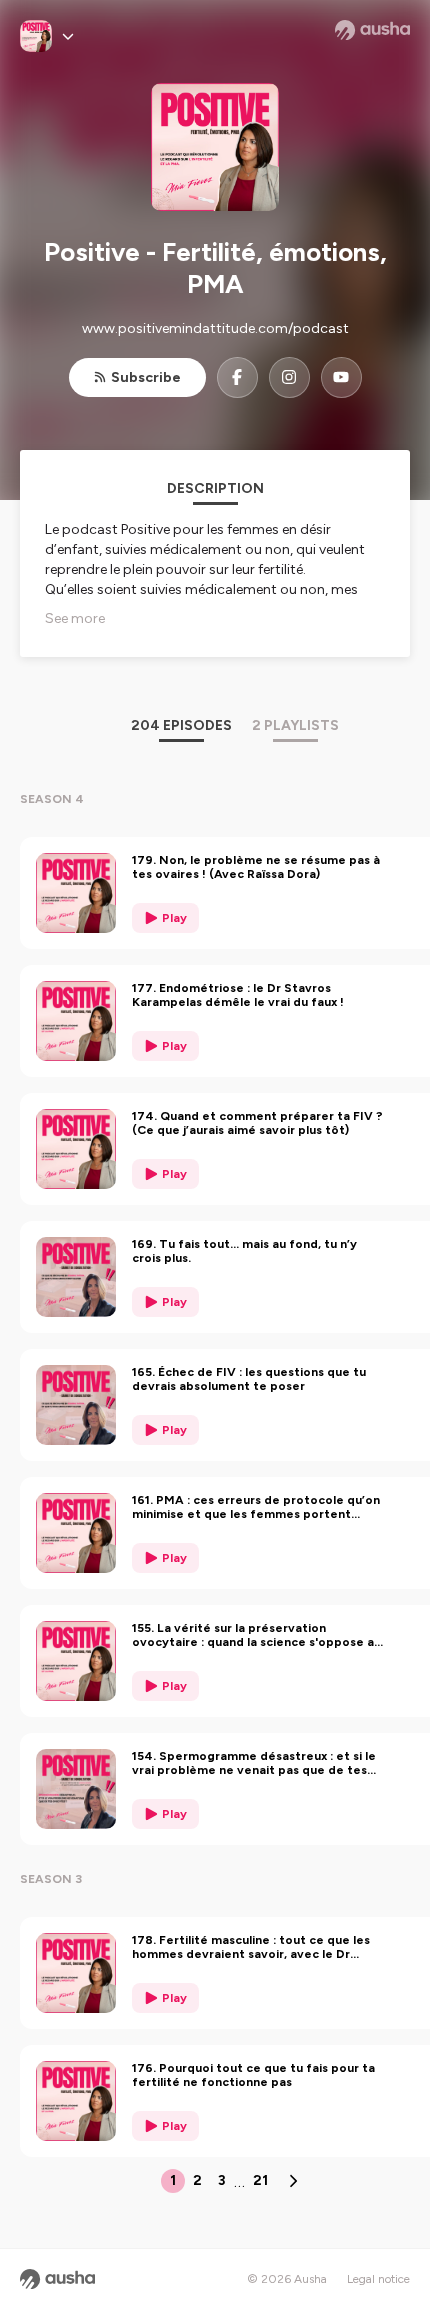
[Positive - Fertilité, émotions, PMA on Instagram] (289, 377)
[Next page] (293, 2181)
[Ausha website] (372, 30)
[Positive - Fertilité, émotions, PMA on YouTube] (341, 377)
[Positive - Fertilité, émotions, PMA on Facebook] (237, 377)
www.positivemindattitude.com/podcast (215, 328)
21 (260, 2180)
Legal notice (378, 2279)
